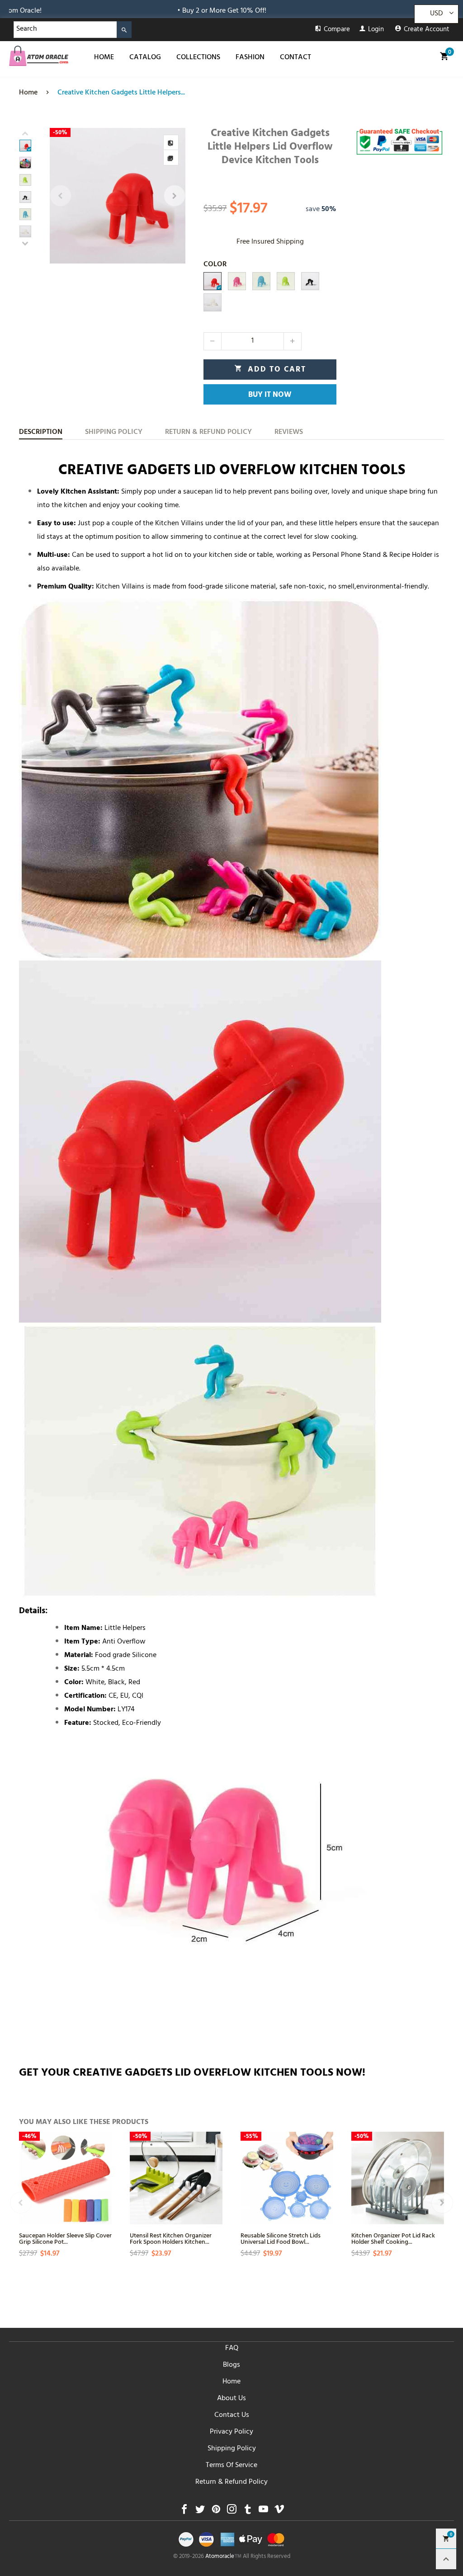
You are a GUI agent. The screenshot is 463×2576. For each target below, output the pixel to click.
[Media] (171, 158)
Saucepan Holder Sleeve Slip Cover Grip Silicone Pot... (65, 2238)
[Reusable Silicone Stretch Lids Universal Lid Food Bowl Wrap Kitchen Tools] (287, 2178)
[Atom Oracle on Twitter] (200, 2512)
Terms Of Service (231, 2466)
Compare (337, 30)
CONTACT (295, 58)
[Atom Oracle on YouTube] (263, 2512)
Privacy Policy (231, 2432)
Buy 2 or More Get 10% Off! (153, 11)
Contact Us (232, 2416)
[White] (213, 302)
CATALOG (145, 58)
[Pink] (237, 281)
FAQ (232, 2349)
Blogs (231, 2365)
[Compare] (171, 142)
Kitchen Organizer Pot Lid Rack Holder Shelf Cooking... (393, 2238)
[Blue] (261, 281)
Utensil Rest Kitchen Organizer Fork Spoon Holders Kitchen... (171, 2238)
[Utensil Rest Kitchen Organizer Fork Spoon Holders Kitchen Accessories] (176, 2178)
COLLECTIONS (198, 58)
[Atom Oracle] (39, 56)
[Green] (286, 281)
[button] (61, 196)
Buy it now (270, 396)
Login (376, 30)
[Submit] (124, 30)
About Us (231, 2399)
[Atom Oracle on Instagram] (232, 2512)
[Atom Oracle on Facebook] (184, 2512)
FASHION (250, 58)
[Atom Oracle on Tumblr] (248, 2512)
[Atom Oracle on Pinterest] (216, 2512)
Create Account (427, 30)
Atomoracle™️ (223, 2557)
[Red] (213, 281)
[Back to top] (446, 2559)
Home (231, 2382)
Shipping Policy (232, 2449)
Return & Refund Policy (231, 2482)
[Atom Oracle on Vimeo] (279, 2512)
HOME (104, 58)
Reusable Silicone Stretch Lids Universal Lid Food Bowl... (281, 2238)
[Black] (310, 281)
